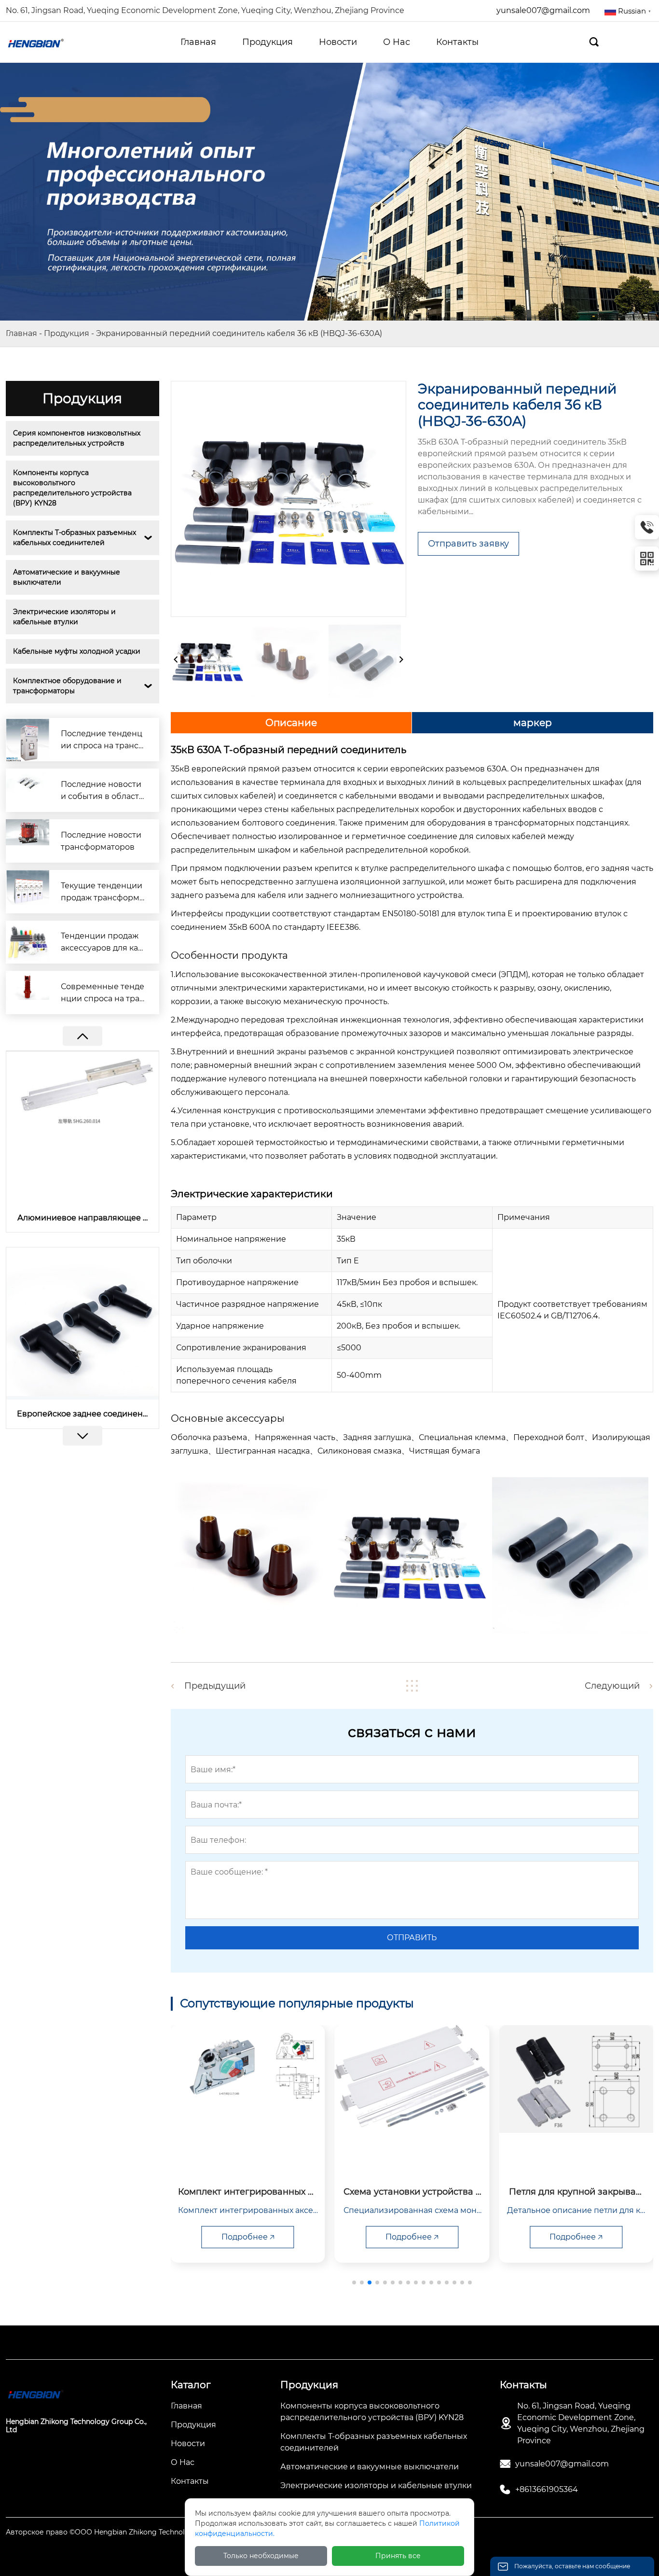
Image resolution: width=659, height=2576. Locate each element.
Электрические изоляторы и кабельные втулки (65, 617)
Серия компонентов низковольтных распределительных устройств (78, 438)
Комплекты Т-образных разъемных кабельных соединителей (76, 538)
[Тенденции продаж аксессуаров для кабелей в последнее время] (27, 942)
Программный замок (82, 1414)
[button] (82, 1436)
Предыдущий (215, 1686)
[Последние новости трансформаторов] (27, 841)
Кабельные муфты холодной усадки (77, 651)
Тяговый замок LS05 (82, 1218)
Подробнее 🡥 (248, 2237)
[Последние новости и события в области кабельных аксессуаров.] (27, 790)
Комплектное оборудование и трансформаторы (68, 686)
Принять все (398, 2556)
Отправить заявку (468, 544)
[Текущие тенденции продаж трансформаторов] (27, 892)
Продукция (67, 333)
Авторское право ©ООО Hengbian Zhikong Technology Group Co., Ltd (127, 2532)
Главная (21, 333)
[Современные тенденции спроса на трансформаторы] (27, 993)
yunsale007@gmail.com (543, 10)
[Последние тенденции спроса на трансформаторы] (27, 740)
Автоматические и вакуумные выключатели (68, 577)
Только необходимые (261, 2556)
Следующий (612, 1686)
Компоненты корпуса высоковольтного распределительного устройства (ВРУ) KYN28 (73, 488)
